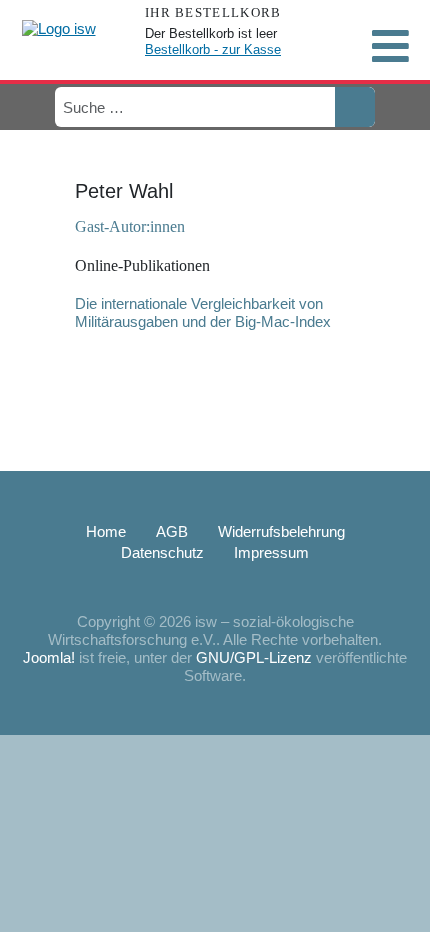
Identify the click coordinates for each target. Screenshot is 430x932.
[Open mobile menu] (390, 46)
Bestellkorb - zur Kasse (213, 49)
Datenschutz (162, 552)
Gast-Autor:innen (130, 226)
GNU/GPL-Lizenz (254, 657)
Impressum (271, 552)
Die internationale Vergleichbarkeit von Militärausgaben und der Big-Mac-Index (203, 312)
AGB (172, 531)
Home (106, 531)
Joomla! (49, 657)
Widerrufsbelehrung (281, 531)
